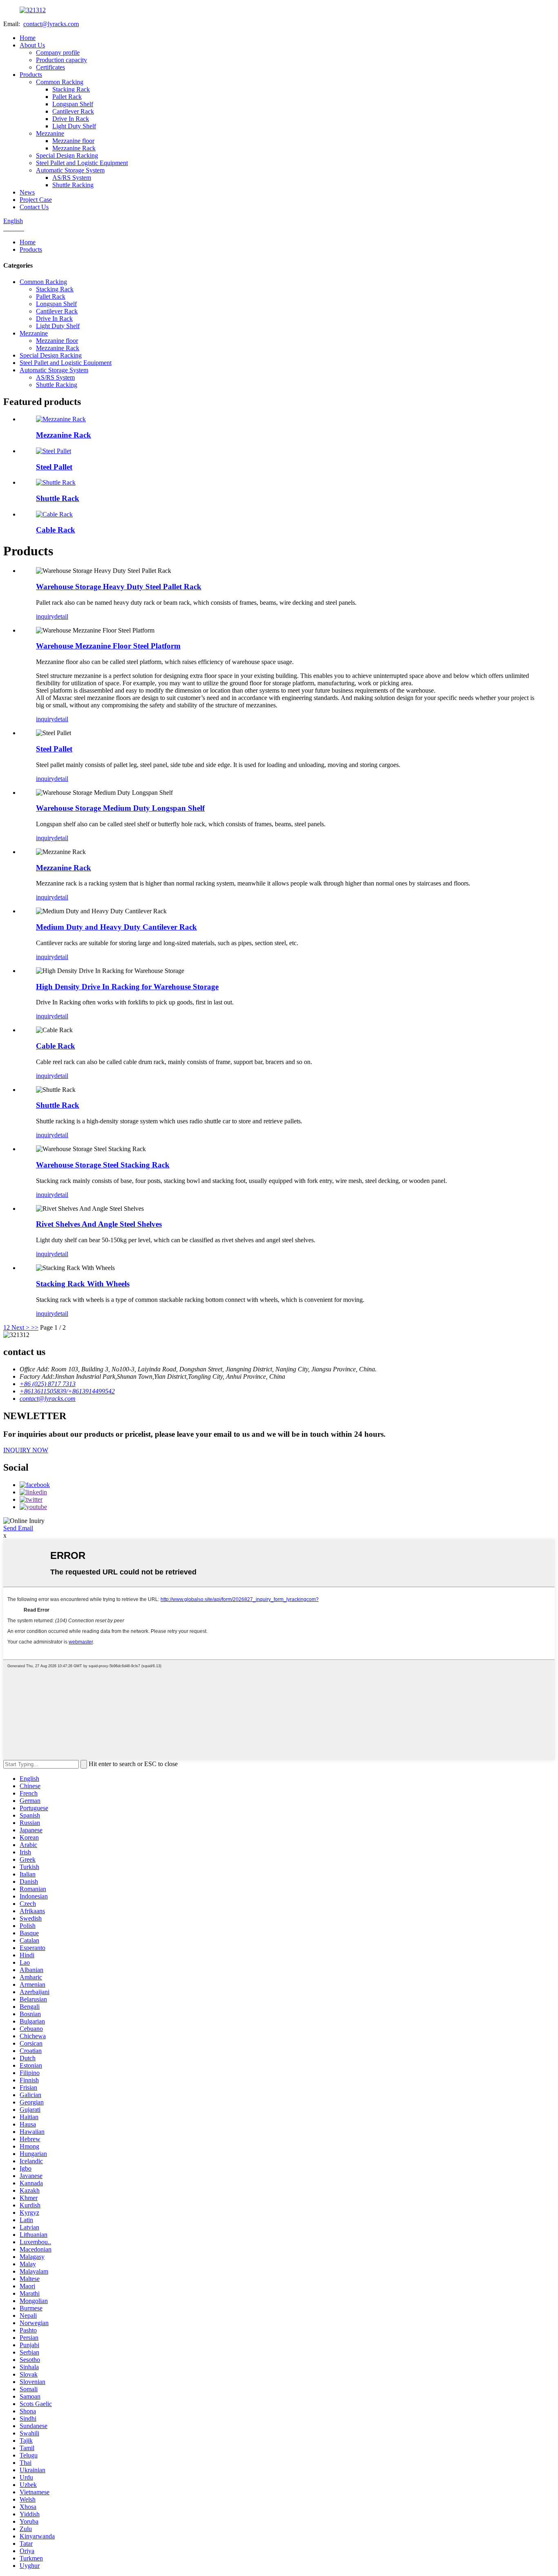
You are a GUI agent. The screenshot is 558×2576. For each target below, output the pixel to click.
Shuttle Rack (58, 498)
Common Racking (60, 82)
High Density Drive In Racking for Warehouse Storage (127, 987)
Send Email (18, 1528)
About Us (32, 45)
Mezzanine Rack (74, 148)
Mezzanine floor (73, 141)
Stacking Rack (71, 89)
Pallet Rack (67, 97)
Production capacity (61, 60)
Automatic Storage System (70, 170)
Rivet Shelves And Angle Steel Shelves (99, 1224)
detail (61, 616)
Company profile (58, 53)
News (27, 192)
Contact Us (34, 207)
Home (28, 38)
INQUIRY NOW (26, 1450)
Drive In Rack (71, 119)
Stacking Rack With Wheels (83, 1284)
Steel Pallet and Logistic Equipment (82, 163)
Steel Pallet (54, 467)
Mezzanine (50, 133)
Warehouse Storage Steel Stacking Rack (103, 1165)
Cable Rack (56, 530)
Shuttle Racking (73, 185)
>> (35, 1327)
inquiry (45, 616)
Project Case (36, 200)
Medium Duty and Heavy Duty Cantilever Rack (116, 927)
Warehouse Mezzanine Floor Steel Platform (108, 646)
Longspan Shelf (73, 104)
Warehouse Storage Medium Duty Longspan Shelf (120, 808)
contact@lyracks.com (51, 24)
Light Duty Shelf (74, 126)
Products (31, 75)
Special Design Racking (67, 155)
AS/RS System (72, 178)
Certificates (50, 67)
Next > (20, 1327)
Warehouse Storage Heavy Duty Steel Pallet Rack (119, 587)
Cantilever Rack (73, 111)
